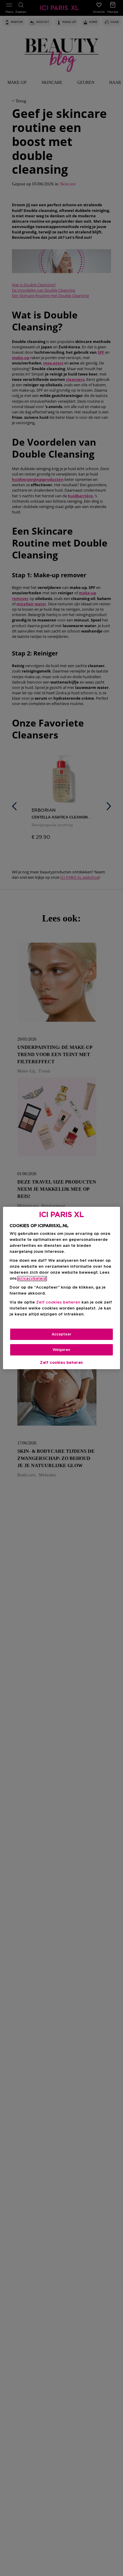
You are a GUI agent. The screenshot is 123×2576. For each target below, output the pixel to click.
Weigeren (61, 1350)
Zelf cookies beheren (61, 1363)
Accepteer (61, 1334)
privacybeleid (32, 1279)
